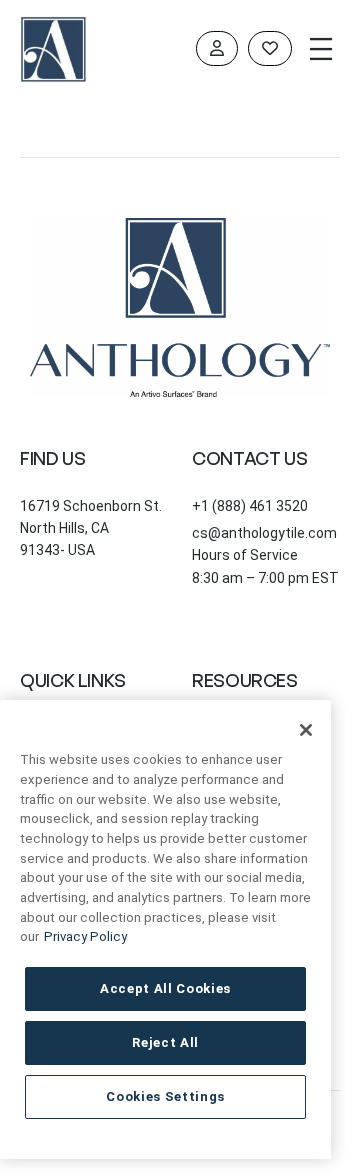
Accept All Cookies (165, 988)
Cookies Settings (165, 1096)
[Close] (306, 730)
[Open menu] (321, 49)
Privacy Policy (85, 936)
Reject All (165, 1042)
